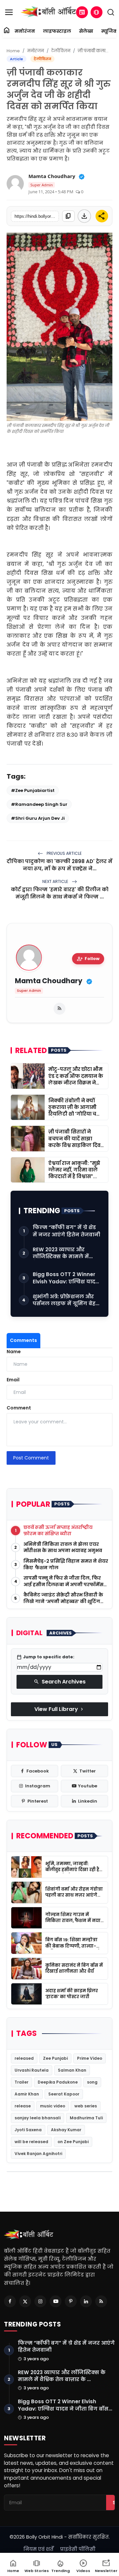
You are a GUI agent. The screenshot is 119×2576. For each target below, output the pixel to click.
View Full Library (59, 1709)
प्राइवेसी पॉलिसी (78, 2549)
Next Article (56, 881)
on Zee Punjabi (73, 2142)
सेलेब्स (86, 31)
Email (13, 1380)
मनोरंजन (25, 31)
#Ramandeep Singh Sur (39, 804)
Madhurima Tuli (86, 2118)
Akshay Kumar (66, 2130)
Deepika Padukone (58, 2082)
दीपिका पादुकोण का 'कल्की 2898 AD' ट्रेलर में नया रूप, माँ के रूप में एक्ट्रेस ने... (59, 865)
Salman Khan (72, 2070)
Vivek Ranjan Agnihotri (38, 2154)
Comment (19, 1408)
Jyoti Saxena (28, 2130)
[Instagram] (40, 2301)
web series (86, 2106)
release (23, 2106)
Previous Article (64, 853)
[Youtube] (56, 2301)
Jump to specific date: (45, 1657)
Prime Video (90, 2058)
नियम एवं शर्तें (39, 2549)
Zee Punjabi (55, 2058)
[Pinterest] (71, 2301)
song (92, 2082)
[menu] (9, 12)
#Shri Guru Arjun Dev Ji (38, 818)
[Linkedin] (86, 2301)
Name (14, 1352)
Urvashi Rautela (32, 2070)
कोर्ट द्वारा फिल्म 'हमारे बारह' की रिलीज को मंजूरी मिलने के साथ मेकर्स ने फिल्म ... (60, 893)
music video (53, 2106)
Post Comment (31, 1458)
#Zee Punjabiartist (33, 790)
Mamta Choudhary (52, 176)
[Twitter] (25, 2301)
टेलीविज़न (61, 51)
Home (13, 51)
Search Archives (60, 1682)
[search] (111, 12)
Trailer (21, 2082)
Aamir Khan (27, 2094)
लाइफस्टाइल (57, 31)
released (24, 2058)
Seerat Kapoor (64, 2094)
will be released (31, 2142)
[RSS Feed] (59, 1009)
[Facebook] (10, 2301)
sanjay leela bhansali (38, 2118)
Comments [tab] (23, 1340)
